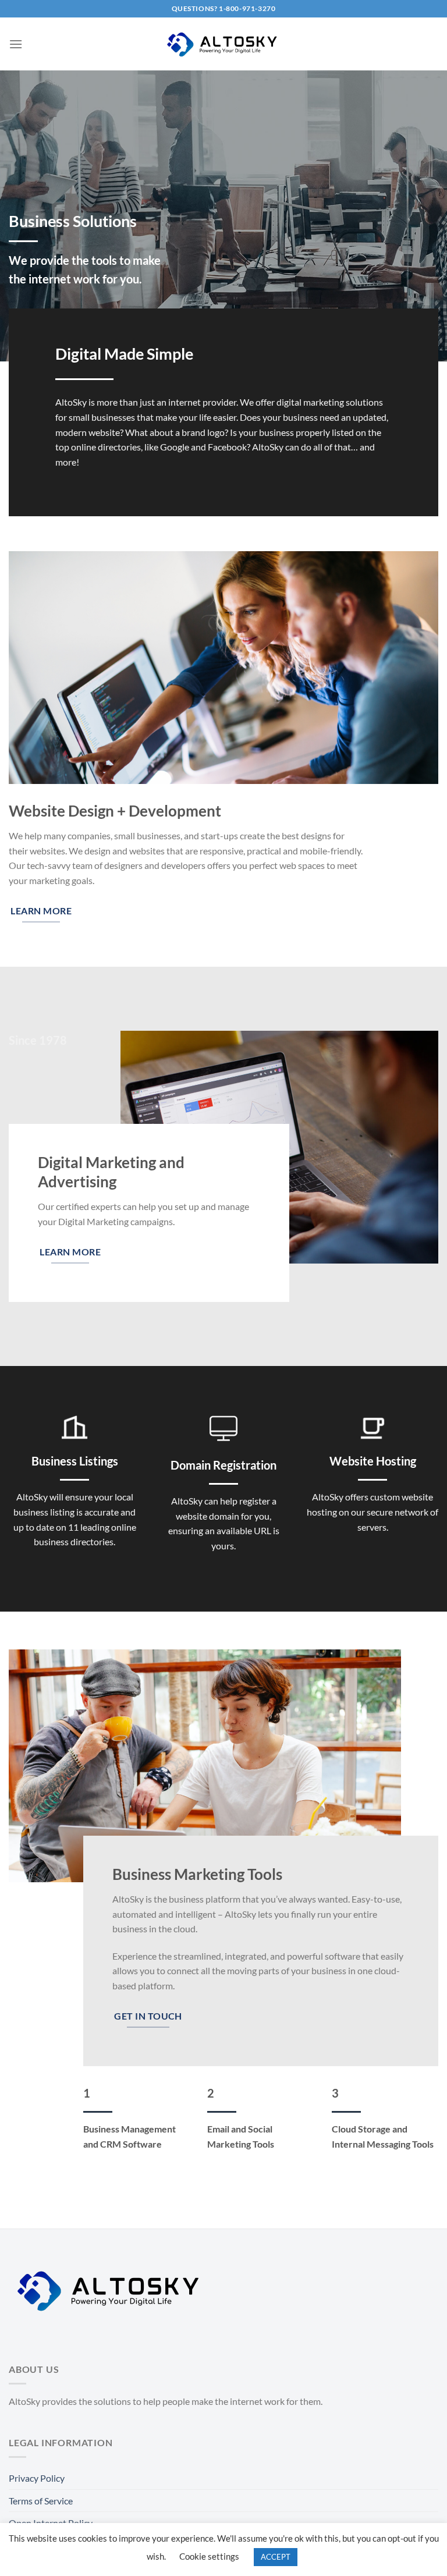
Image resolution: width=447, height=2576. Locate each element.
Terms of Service (41, 2501)
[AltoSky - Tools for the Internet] (223, 44)
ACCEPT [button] (276, 2557)
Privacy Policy (37, 2478)
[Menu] (16, 44)
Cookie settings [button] (209, 2556)
